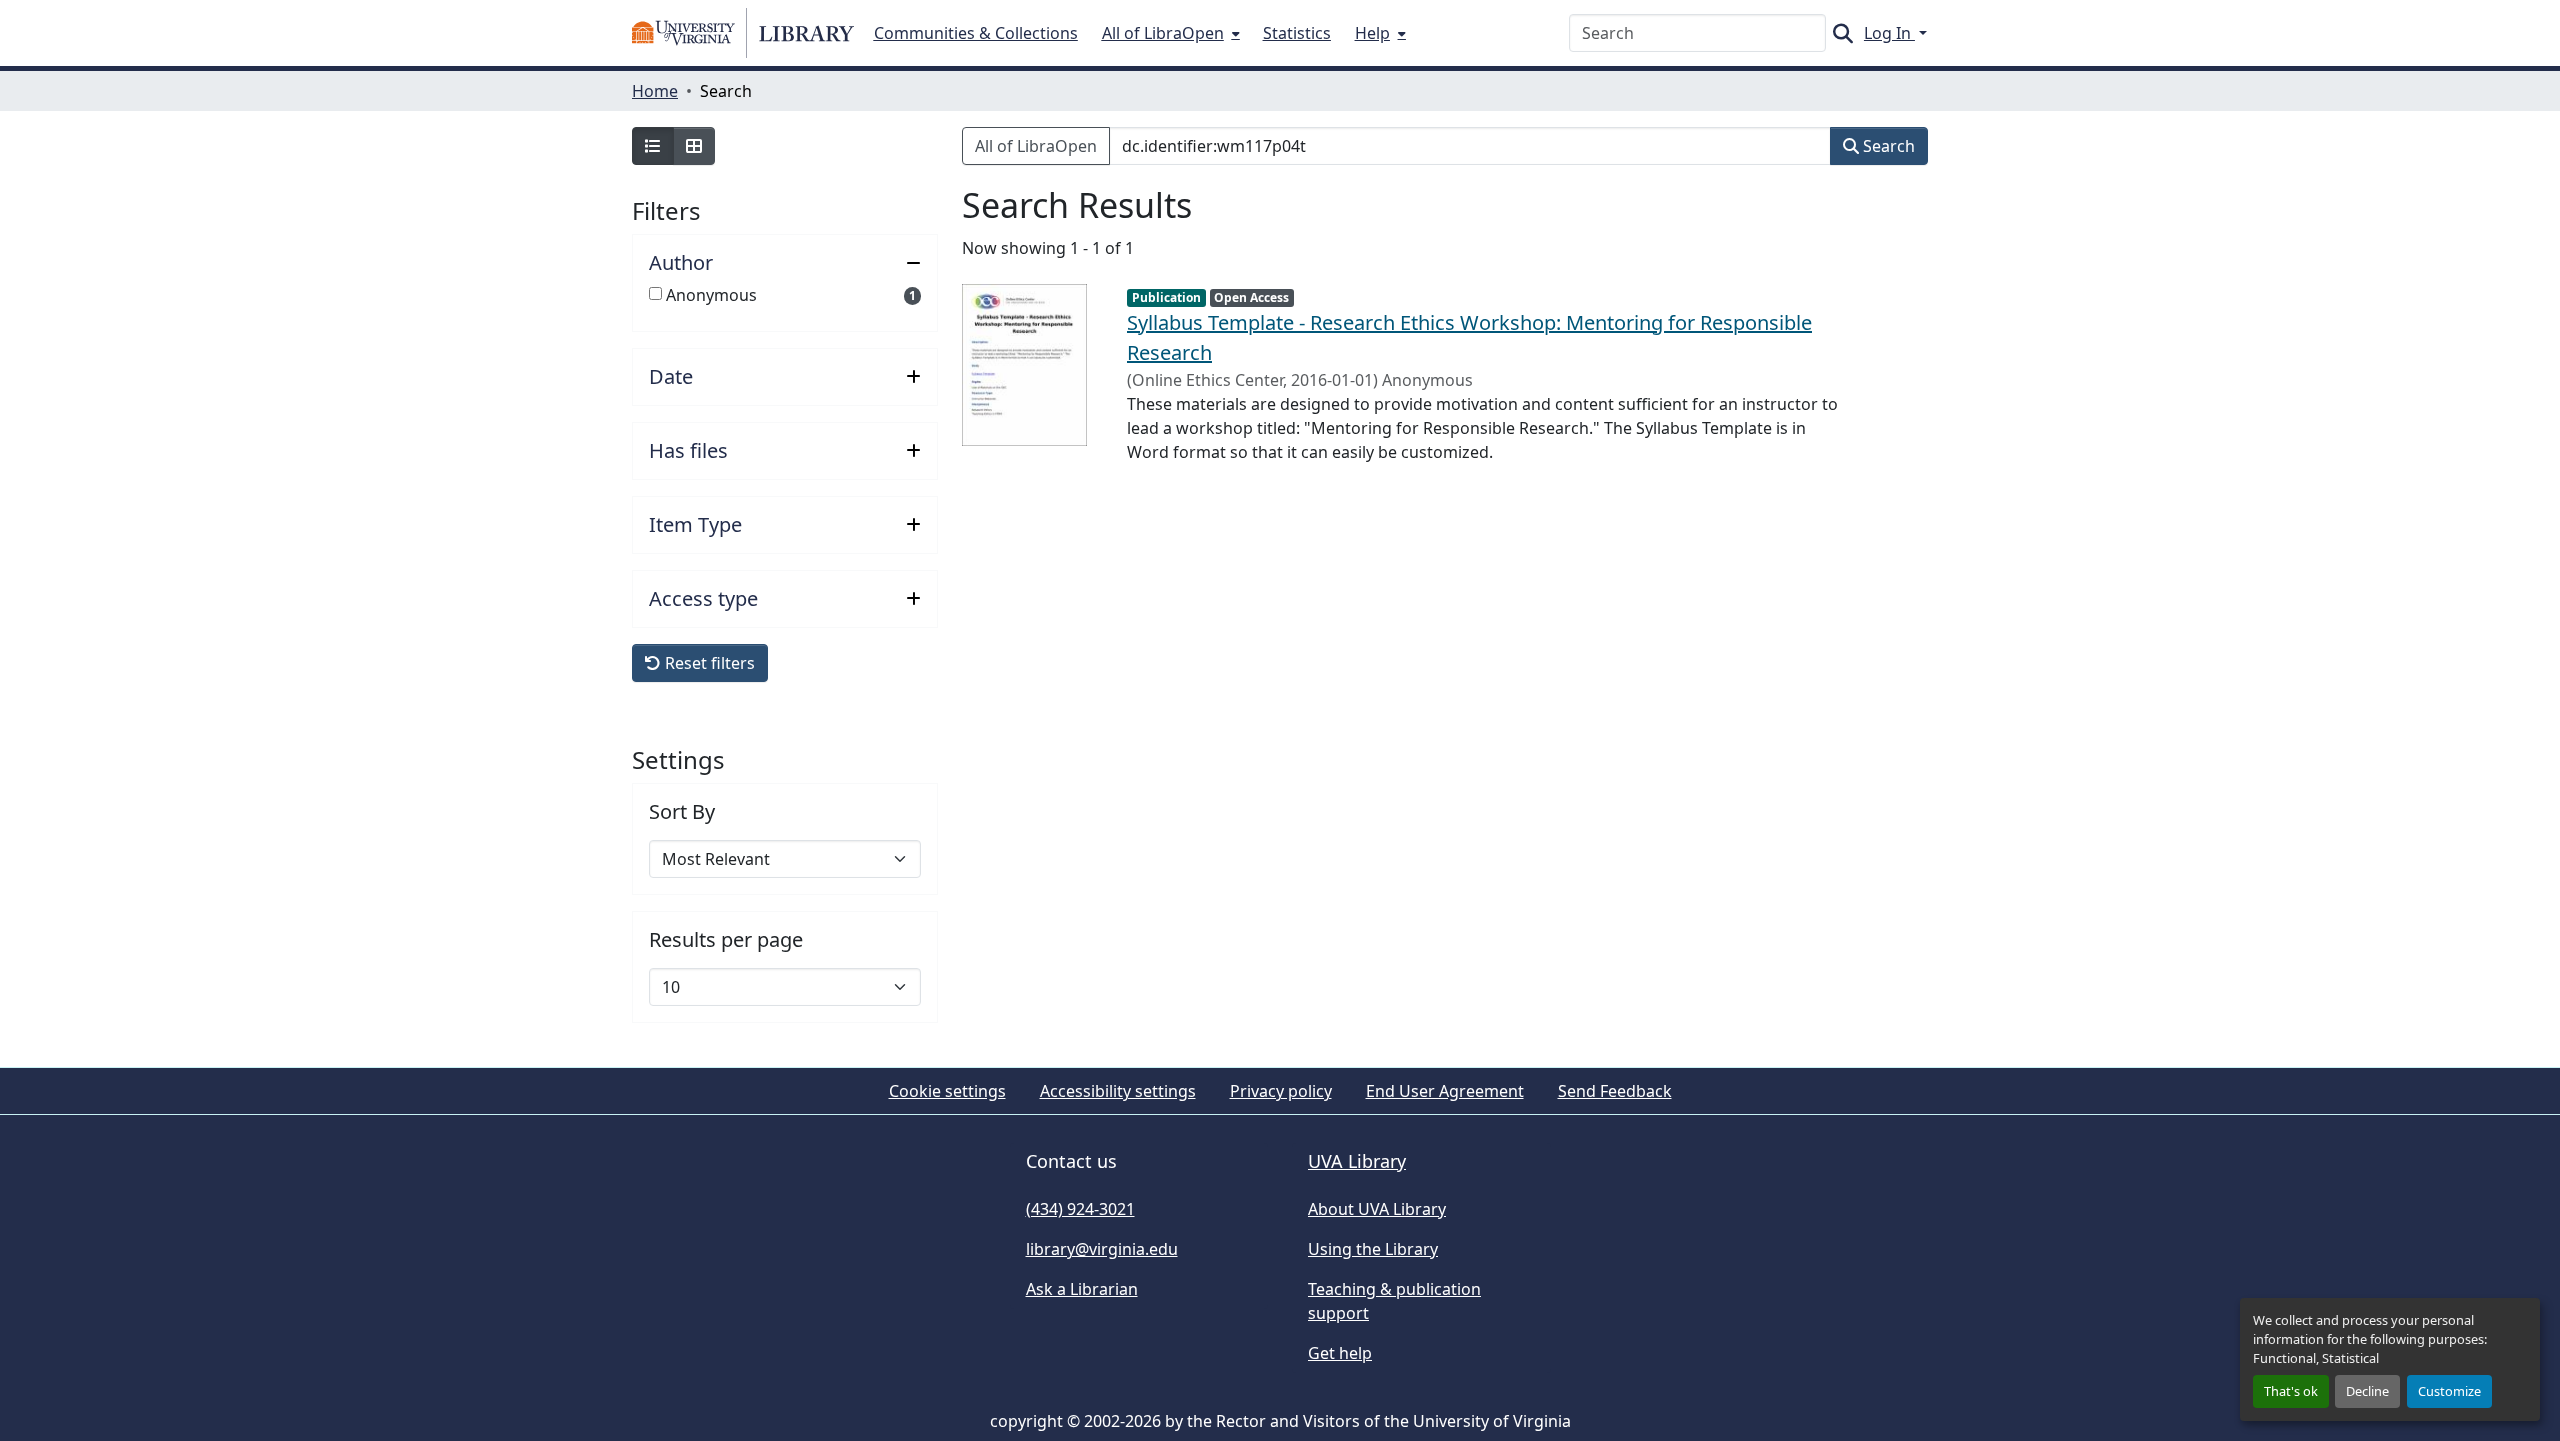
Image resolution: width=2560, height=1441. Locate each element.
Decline (2367, 1391)
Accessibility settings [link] (1118, 1091)
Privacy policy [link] (1281, 1091)
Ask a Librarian (1082, 1289)
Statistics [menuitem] (1297, 33)
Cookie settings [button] (947, 1091)
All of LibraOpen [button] (1036, 146)
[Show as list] (653, 146)
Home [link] (655, 91)
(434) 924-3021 (1080, 1209)
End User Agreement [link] (1445, 1091)
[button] (743, 33)
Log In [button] (1889, 33)
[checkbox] (655, 293)
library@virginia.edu (1102, 1249)
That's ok (2291, 1391)
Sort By (682, 812)
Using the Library (1373, 1249)
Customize (2449, 1391)
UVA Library (1357, 1161)
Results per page (726, 940)
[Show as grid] (694, 146)
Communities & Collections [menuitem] (976, 33)
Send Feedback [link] (1615, 1091)
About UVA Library (1377, 1209)
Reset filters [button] (708, 663)
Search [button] (1887, 146)
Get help (1340, 1353)
